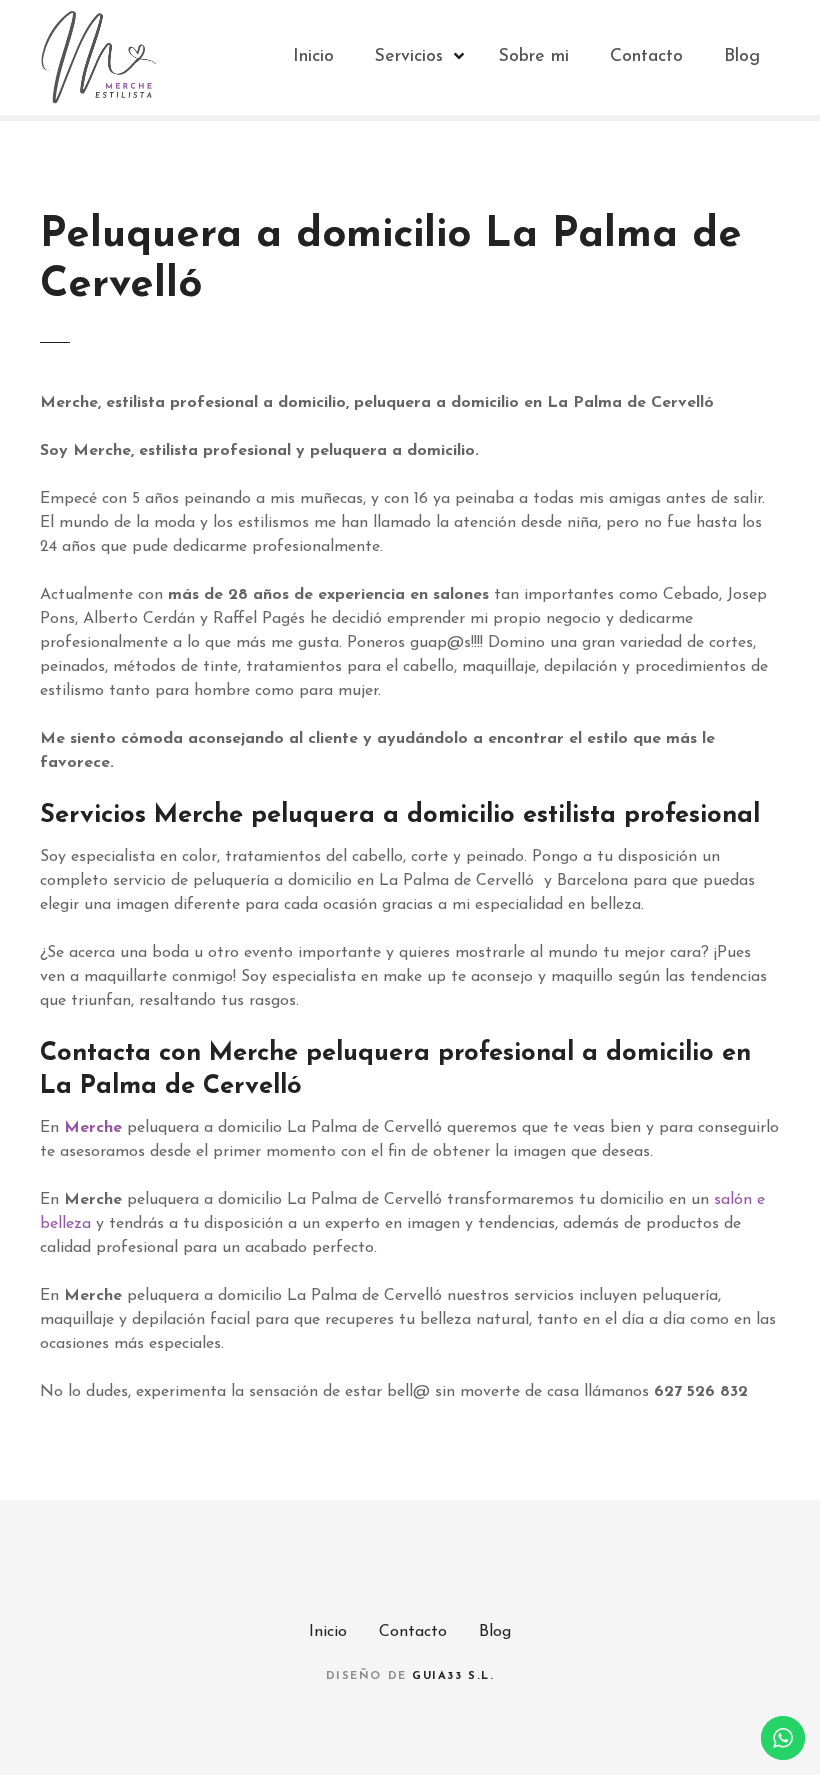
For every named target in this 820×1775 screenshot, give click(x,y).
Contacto (646, 56)
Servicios (409, 56)
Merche (93, 1128)
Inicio (313, 56)
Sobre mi (534, 56)
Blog (742, 56)
